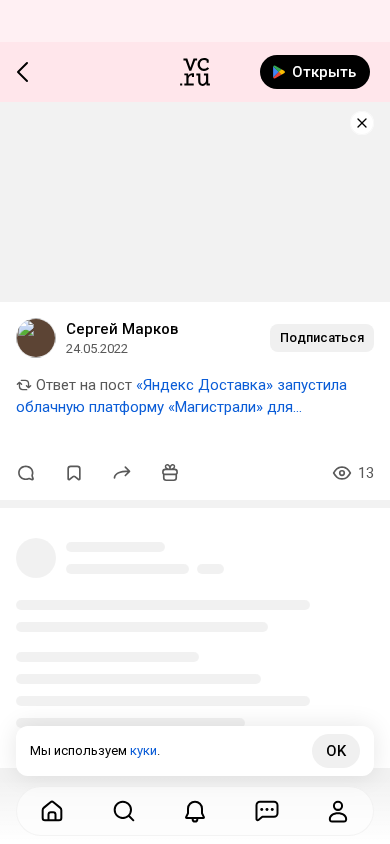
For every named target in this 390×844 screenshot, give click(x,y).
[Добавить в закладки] (74, 473)
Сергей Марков (122, 329)
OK (336, 751)
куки (143, 750)
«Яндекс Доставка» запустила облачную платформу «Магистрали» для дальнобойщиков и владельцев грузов (181, 407)
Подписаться (322, 337)
